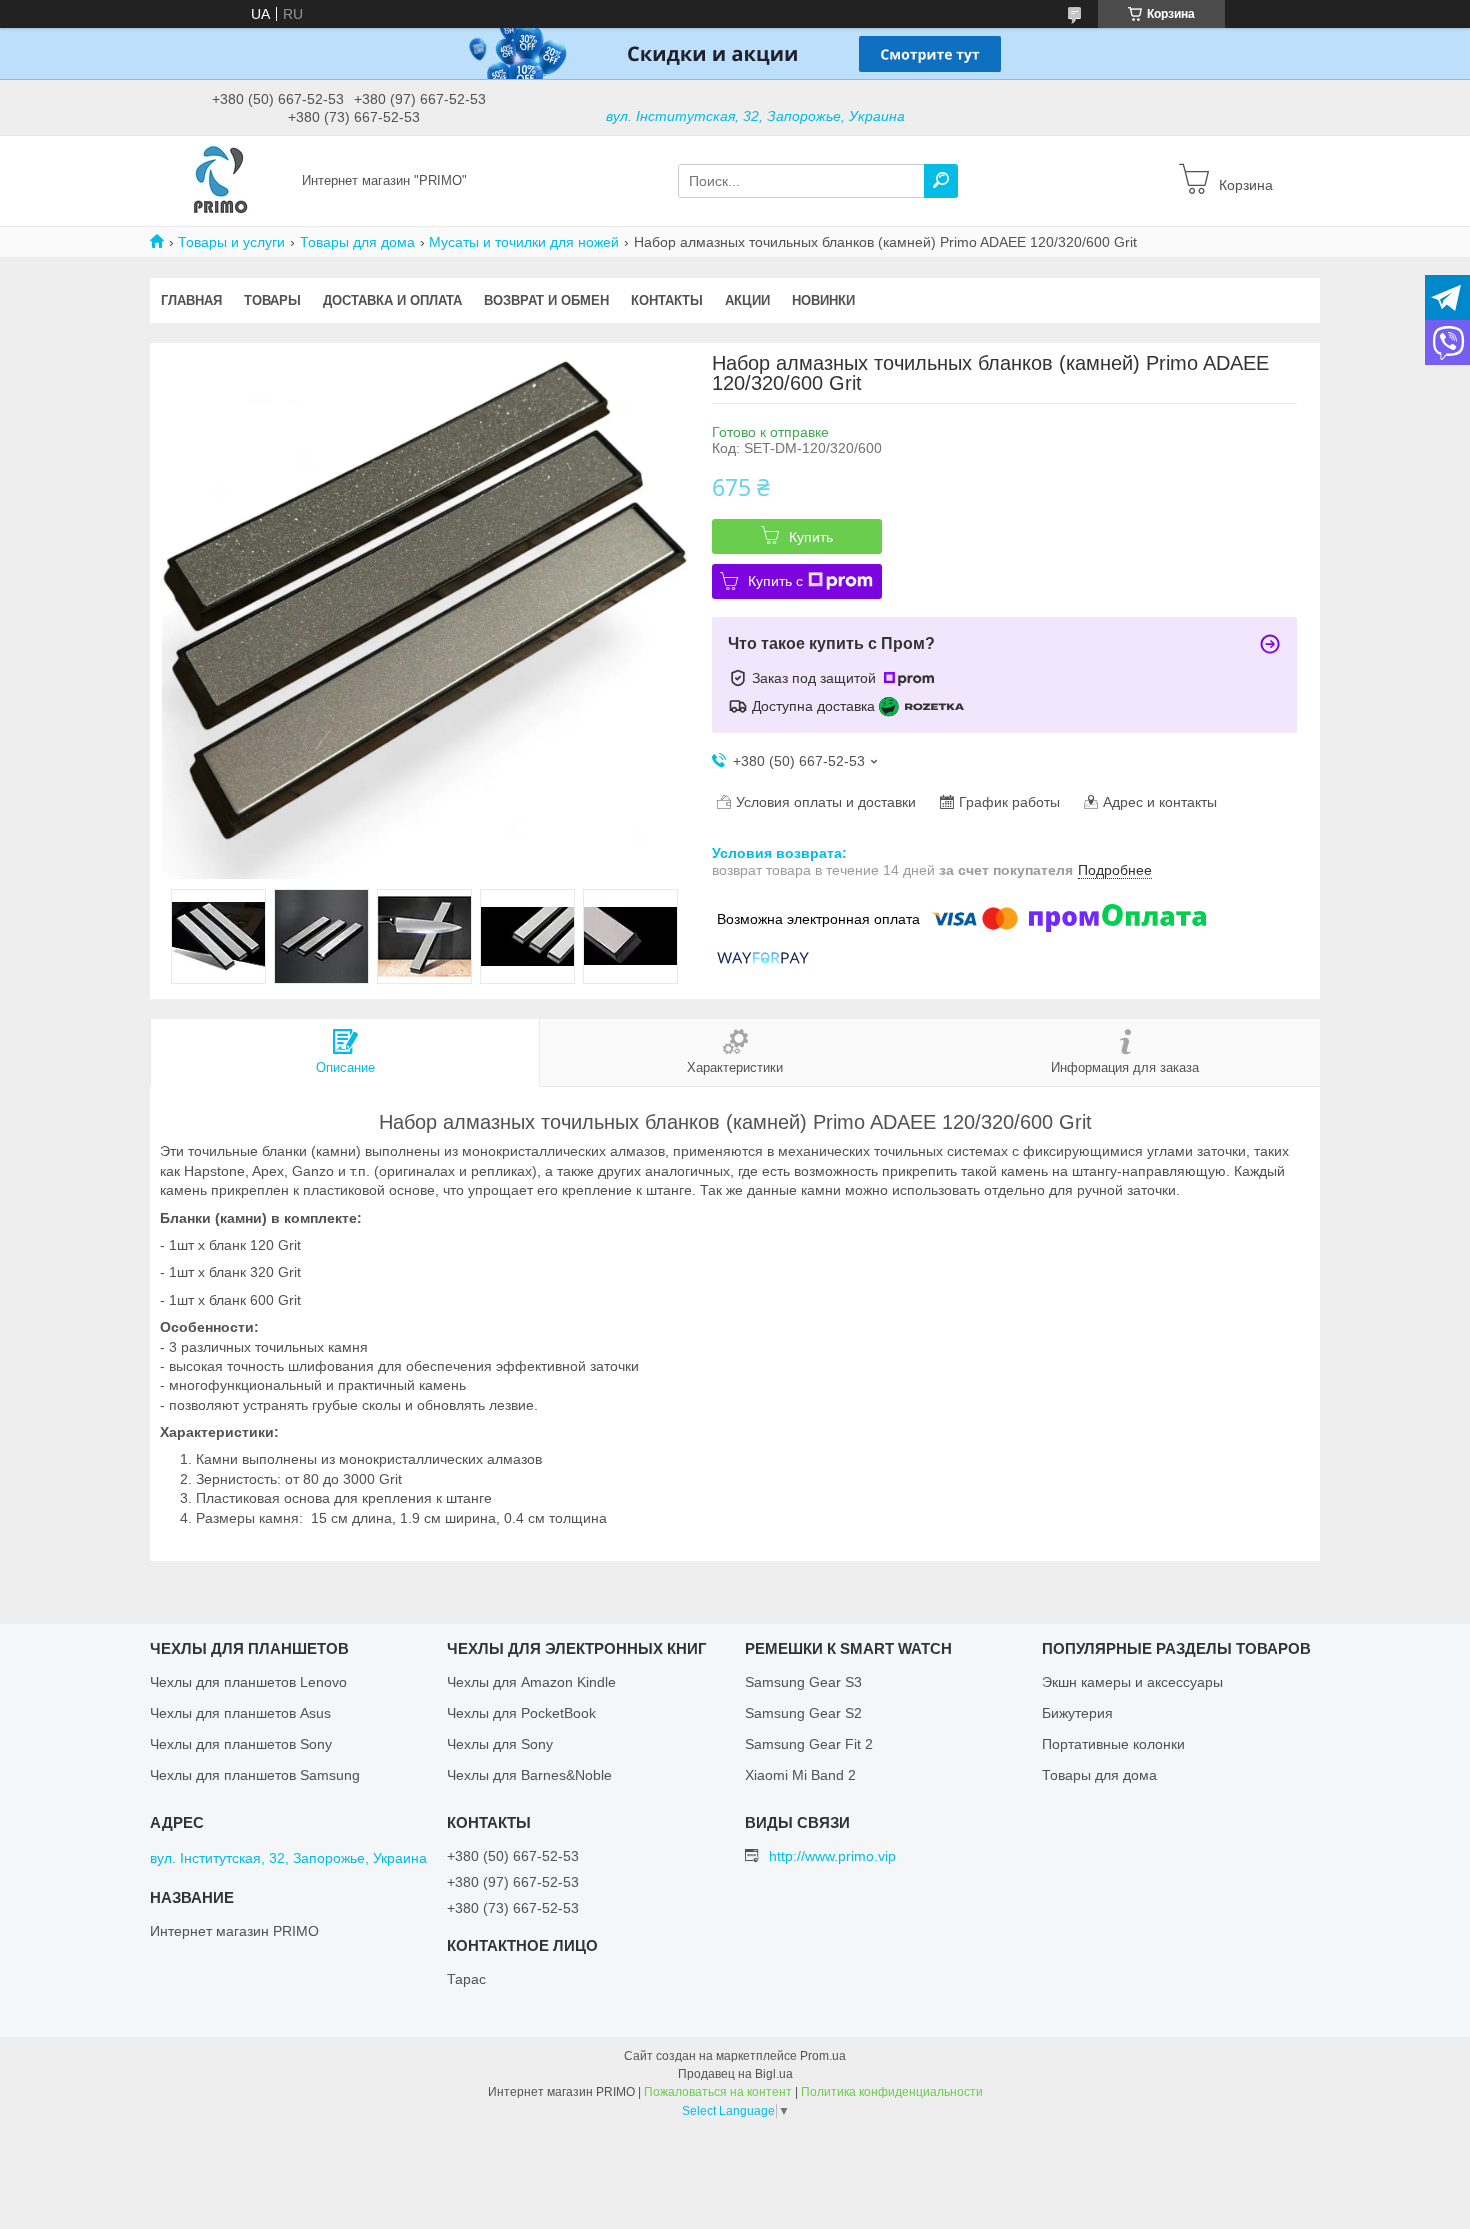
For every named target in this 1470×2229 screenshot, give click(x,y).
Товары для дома (357, 242)
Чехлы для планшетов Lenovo (248, 1682)
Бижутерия (1077, 1713)
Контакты (667, 300)
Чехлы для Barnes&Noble (529, 1775)
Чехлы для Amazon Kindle (531, 1682)
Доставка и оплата (392, 300)
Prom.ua (823, 2056)
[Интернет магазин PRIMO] (220, 180)
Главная (191, 300)
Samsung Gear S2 (803, 1713)
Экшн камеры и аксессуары (1132, 1682)
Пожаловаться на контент (718, 2092)
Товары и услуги (231, 242)
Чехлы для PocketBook (521, 1713)
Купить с (775, 581)
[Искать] (941, 181)
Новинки (823, 300)
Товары (272, 300)
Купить (811, 537)
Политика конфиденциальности (892, 2092)
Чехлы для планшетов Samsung (255, 1775)
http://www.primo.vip (832, 1856)
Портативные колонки (1113, 1744)
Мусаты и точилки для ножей (524, 242)
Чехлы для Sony (500, 1744)
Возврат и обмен (546, 300)
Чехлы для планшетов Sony (241, 1744)
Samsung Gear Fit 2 (809, 1744)
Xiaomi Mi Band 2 (800, 1775)
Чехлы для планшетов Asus (240, 1713)
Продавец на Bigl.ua (735, 2074)
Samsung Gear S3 (803, 1682)
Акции (747, 300)
